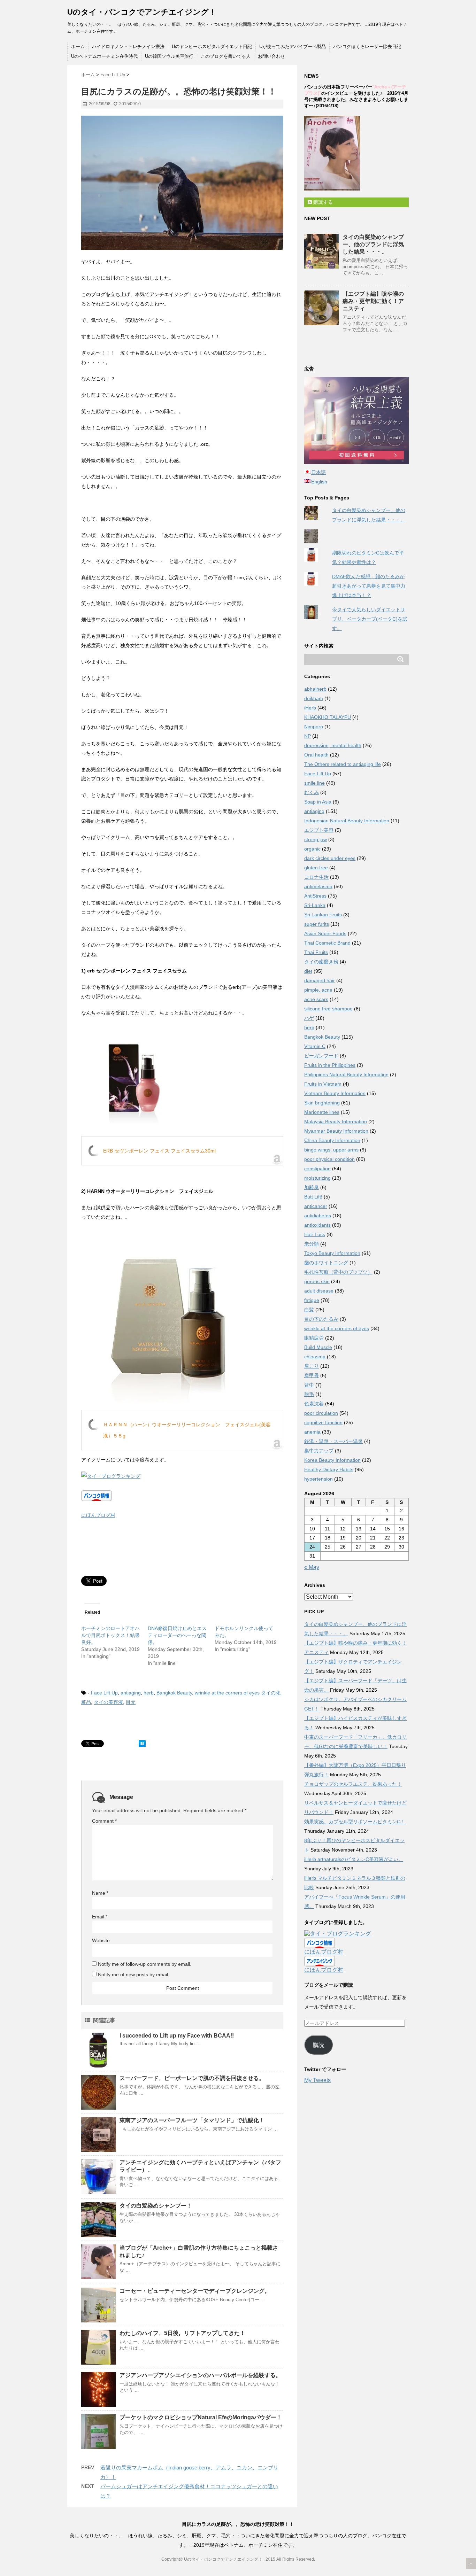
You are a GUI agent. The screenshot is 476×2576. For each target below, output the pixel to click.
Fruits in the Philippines (330, 1065)
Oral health (316, 755)
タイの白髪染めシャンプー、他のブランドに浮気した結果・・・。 (373, 244)
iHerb (310, 708)
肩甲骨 (312, 1375)
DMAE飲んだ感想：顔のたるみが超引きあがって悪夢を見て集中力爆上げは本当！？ (369, 586)
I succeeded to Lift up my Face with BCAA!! (177, 2036)
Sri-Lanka (315, 905)
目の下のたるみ (321, 1319)
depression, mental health (333, 745)
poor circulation (321, 1413)
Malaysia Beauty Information (336, 1122)
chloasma (315, 1357)
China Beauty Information (332, 1140)
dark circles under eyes (330, 858)
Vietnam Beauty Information (335, 1093)
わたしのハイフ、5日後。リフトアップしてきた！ (182, 2333)
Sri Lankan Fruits (323, 915)
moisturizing (317, 1178)
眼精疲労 (314, 1338)
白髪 (309, 1310)
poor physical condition (329, 1159)
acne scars (316, 999)
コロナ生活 (316, 877)
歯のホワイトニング (326, 1263)
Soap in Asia (318, 802)
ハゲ (309, 1018)
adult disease (319, 1291)
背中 (309, 1385)
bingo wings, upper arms (331, 1150)
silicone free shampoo (328, 1009)
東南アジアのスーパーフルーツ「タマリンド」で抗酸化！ (192, 2120)
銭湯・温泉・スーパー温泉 (333, 1441)
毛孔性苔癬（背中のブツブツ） (338, 1272)
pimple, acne (318, 990)
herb (149, 1693)
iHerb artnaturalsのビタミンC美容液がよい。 (354, 1859)
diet (308, 971)
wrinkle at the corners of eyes (227, 1693)
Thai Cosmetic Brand (327, 943)
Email (100, 1917)
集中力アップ (319, 1451)
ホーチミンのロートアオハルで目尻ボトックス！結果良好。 (110, 1635)
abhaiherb (315, 689)
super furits (317, 924)
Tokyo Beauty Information (332, 1253)
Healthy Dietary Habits (329, 1469)
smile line (314, 783)
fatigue (312, 1300)
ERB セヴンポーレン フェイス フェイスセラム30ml (159, 1151)
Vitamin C (315, 1046)
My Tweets (317, 2080)
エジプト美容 (319, 830)
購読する (322, 202)
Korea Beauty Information (332, 1460)
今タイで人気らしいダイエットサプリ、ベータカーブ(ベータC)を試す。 (370, 619)
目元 (131, 1702)
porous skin (317, 1281)
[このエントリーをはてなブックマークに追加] (142, 1744)
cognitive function (323, 1422)
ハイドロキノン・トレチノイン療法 (128, 46)
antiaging (131, 1693)
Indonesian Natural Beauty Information (347, 821)
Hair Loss (315, 1234)
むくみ (312, 792)
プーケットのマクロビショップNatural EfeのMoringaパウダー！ (201, 2417)
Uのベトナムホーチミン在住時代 (104, 56)
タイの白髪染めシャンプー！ (156, 2206)
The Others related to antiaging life (343, 764)
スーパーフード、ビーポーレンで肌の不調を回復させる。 (192, 2078)
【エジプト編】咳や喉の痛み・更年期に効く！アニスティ (373, 301)
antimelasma (318, 886)
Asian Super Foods (325, 933)
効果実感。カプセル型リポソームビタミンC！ (355, 1822)
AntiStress (315, 896)
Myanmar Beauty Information (336, 1131)
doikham (314, 698)
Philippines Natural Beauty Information (346, 1074)
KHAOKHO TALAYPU (328, 717)
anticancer (316, 1206)
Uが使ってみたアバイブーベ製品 (293, 46)
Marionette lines (322, 1112)
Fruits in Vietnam (323, 1084)
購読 (318, 2045)
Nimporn (314, 727)
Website (101, 1940)
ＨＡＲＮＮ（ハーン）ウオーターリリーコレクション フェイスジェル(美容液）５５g (187, 1430)
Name (100, 1893)
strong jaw (316, 839)
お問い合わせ (271, 56)
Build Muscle (318, 1347)
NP (308, 736)
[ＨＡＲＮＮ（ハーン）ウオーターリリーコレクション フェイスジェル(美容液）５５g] (182, 1316)
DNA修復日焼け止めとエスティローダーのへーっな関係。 (177, 1635)
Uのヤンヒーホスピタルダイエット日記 (212, 46)
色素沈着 (314, 1404)
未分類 (312, 1244)
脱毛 (309, 1394)
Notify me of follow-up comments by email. (145, 1964)
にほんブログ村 (98, 1515)
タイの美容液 (108, 1702)
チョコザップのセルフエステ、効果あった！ (353, 1784)
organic (312, 849)
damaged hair (320, 980)
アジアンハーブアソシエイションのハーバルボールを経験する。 (200, 2375)
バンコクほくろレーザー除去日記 (367, 46)
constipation (317, 1169)
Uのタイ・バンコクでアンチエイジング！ (142, 12)
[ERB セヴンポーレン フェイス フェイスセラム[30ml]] (182, 1077)
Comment (104, 1821)
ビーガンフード (321, 1056)
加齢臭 (312, 1187)
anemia (312, 1432)
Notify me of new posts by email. (134, 1974)
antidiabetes (318, 1216)
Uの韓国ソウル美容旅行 (169, 56)
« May (312, 1567)
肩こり (312, 1366)
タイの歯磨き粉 (321, 962)
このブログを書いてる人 (226, 56)
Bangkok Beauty (174, 1693)
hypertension (318, 1479)
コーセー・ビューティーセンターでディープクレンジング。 (195, 2291)
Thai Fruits (316, 952)
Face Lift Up (104, 1693)
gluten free (316, 868)
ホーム (78, 46)
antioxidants (317, 1225)
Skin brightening (322, 1103)
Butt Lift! (313, 1197)
